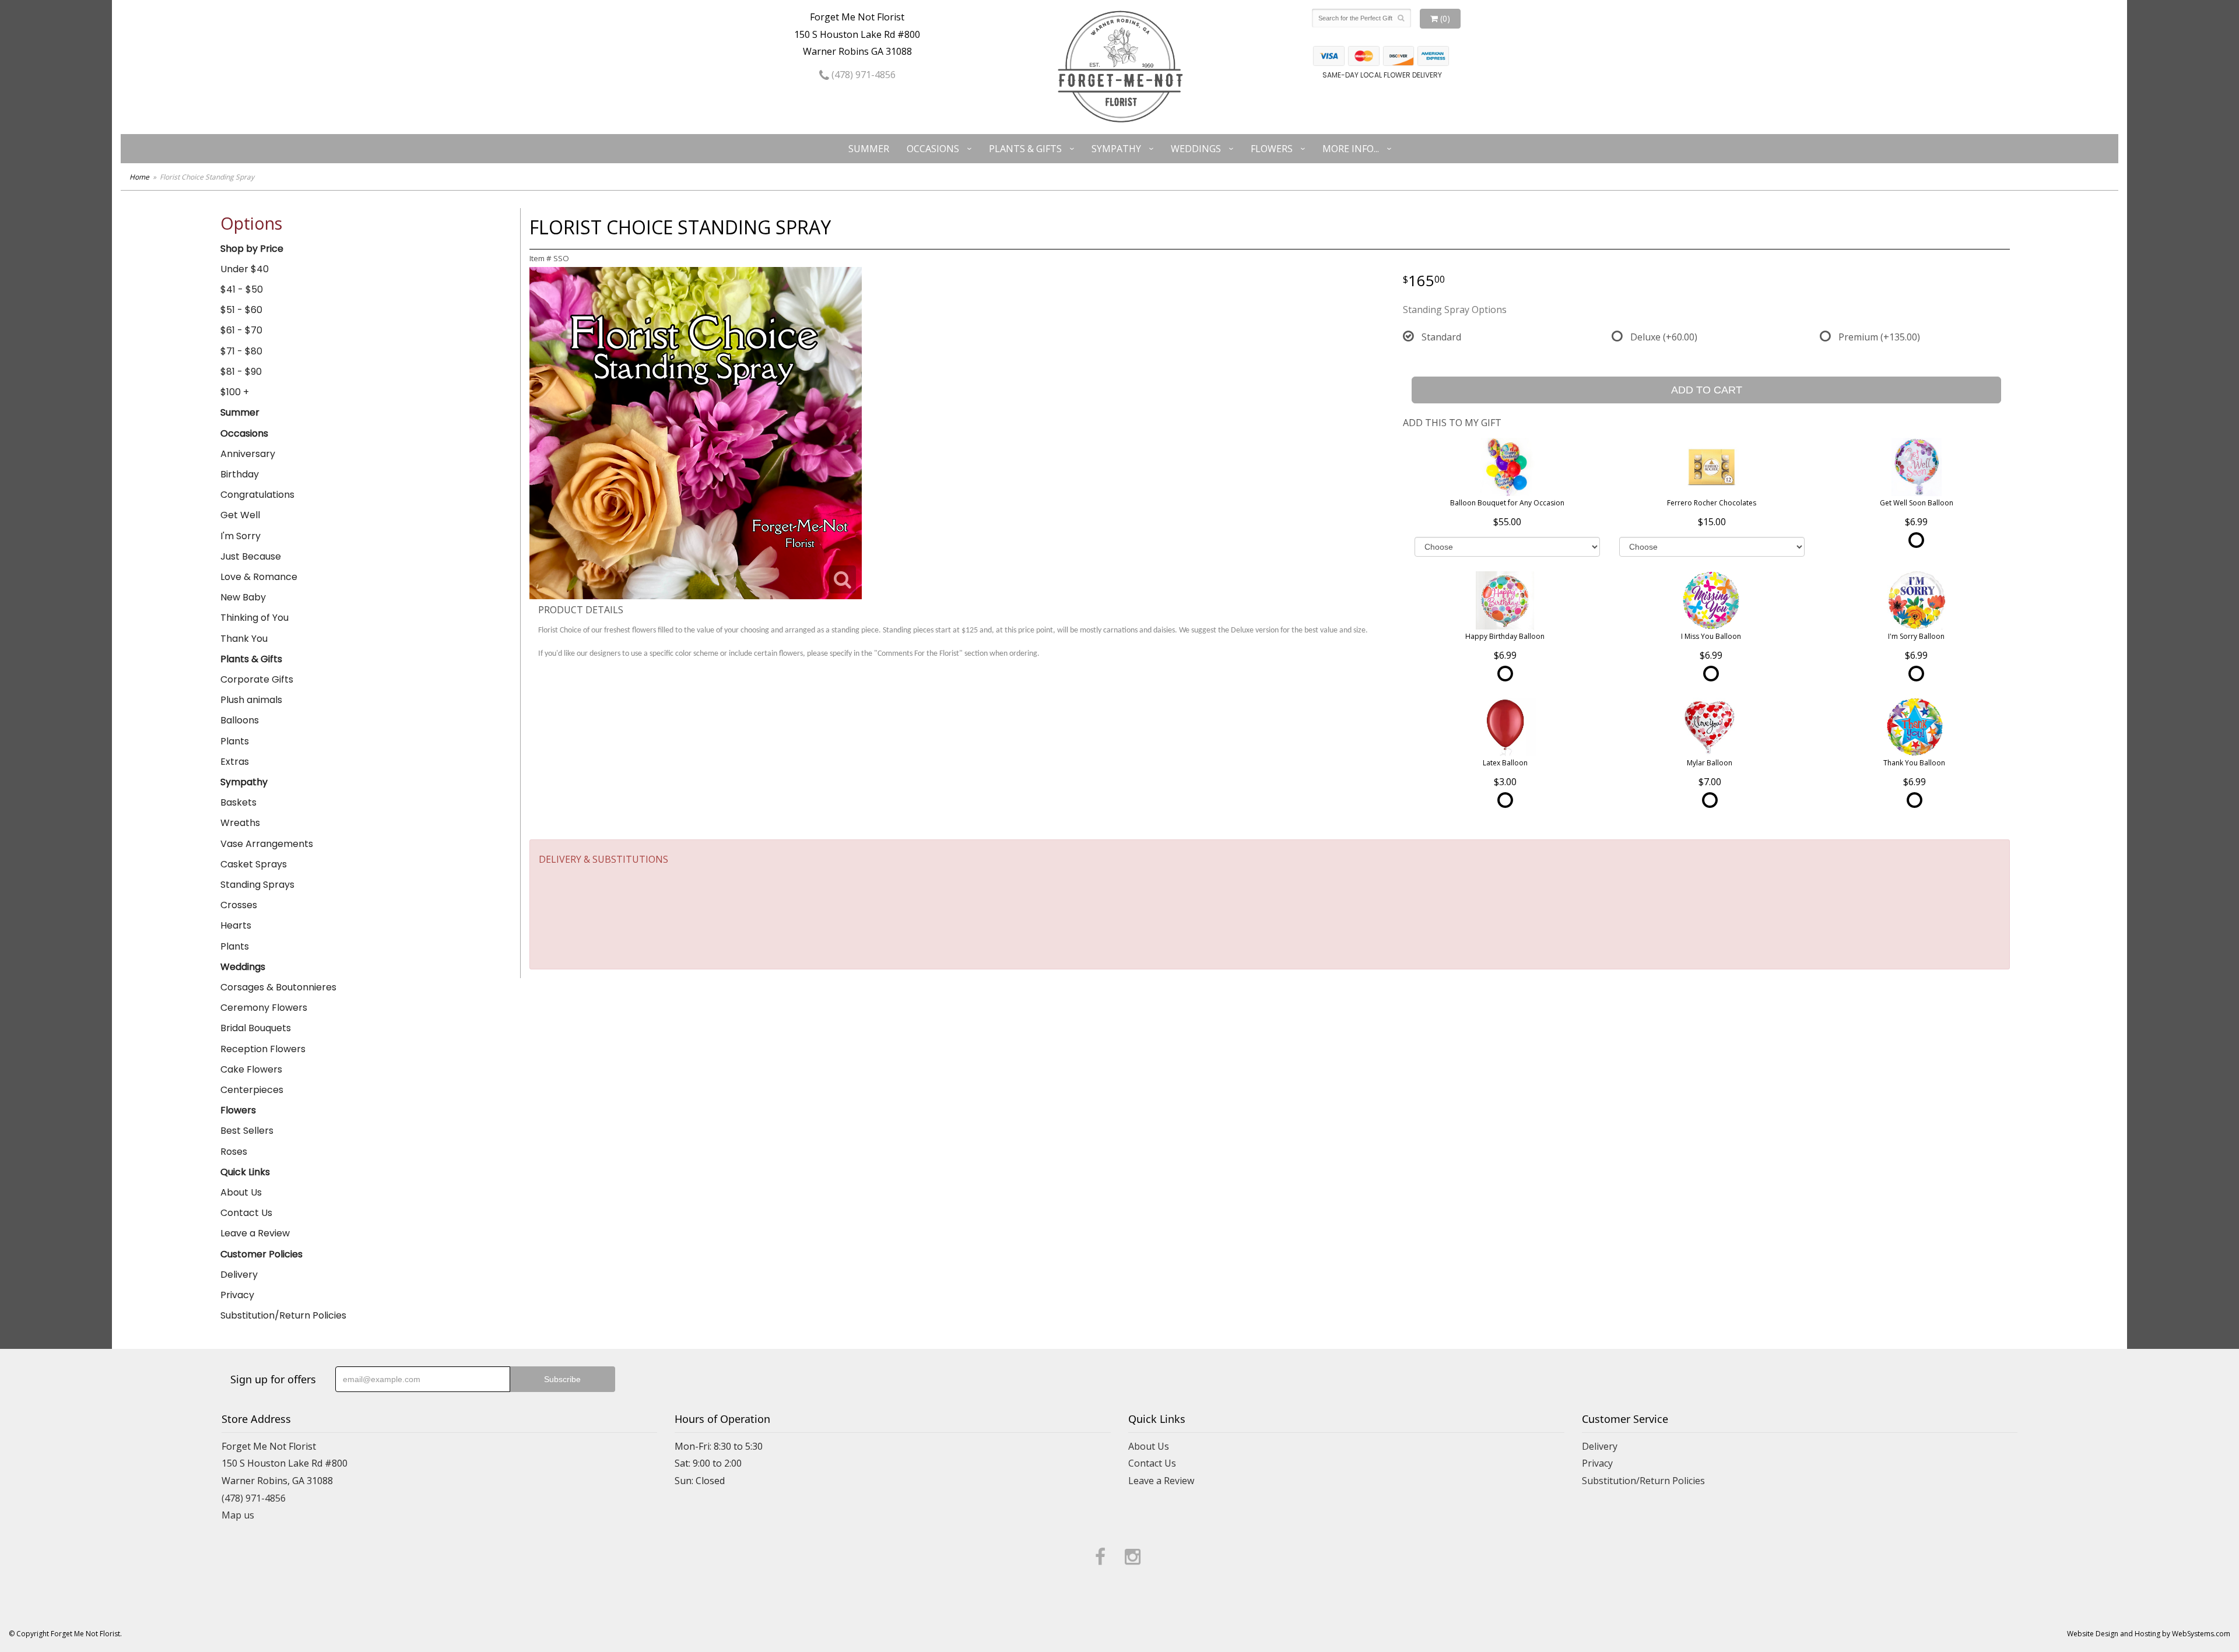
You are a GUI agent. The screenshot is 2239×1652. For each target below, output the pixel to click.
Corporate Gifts (257, 679)
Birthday (240, 474)
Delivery (239, 1275)
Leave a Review (255, 1233)
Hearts (236, 925)
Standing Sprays (257, 885)
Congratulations (257, 495)
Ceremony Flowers (264, 1008)
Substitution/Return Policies (283, 1315)
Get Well (240, 515)
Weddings (1196, 149)
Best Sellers (247, 1131)
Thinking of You (255, 618)
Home (139, 177)
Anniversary (248, 454)
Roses (234, 1152)
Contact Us (246, 1213)
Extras (235, 762)
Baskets (238, 802)
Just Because (251, 556)
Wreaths (240, 823)
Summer (869, 149)
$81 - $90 (241, 372)
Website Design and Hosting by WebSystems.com (2149, 1634)
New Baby (243, 597)
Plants (235, 741)
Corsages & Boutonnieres (278, 987)
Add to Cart (1707, 390)
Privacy (237, 1295)
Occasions (933, 149)
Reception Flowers (263, 1049)
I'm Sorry (241, 536)
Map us (238, 1515)
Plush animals (251, 700)
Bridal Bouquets (256, 1028)
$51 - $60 (241, 310)
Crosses (239, 905)
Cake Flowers (251, 1069)
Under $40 (245, 269)
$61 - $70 (241, 330)
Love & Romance (259, 577)
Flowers (1272, 149)
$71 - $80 (241, 351)
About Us (241, 1192)
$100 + (235, 392)
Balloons (240, 720)
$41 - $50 (242, 289)
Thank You (244, 639)
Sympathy (1116, 149)
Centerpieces (252, 1090)
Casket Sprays (254, 864)
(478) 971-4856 (862, 75)
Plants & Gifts (1025, 149)
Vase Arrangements (267, 844)
